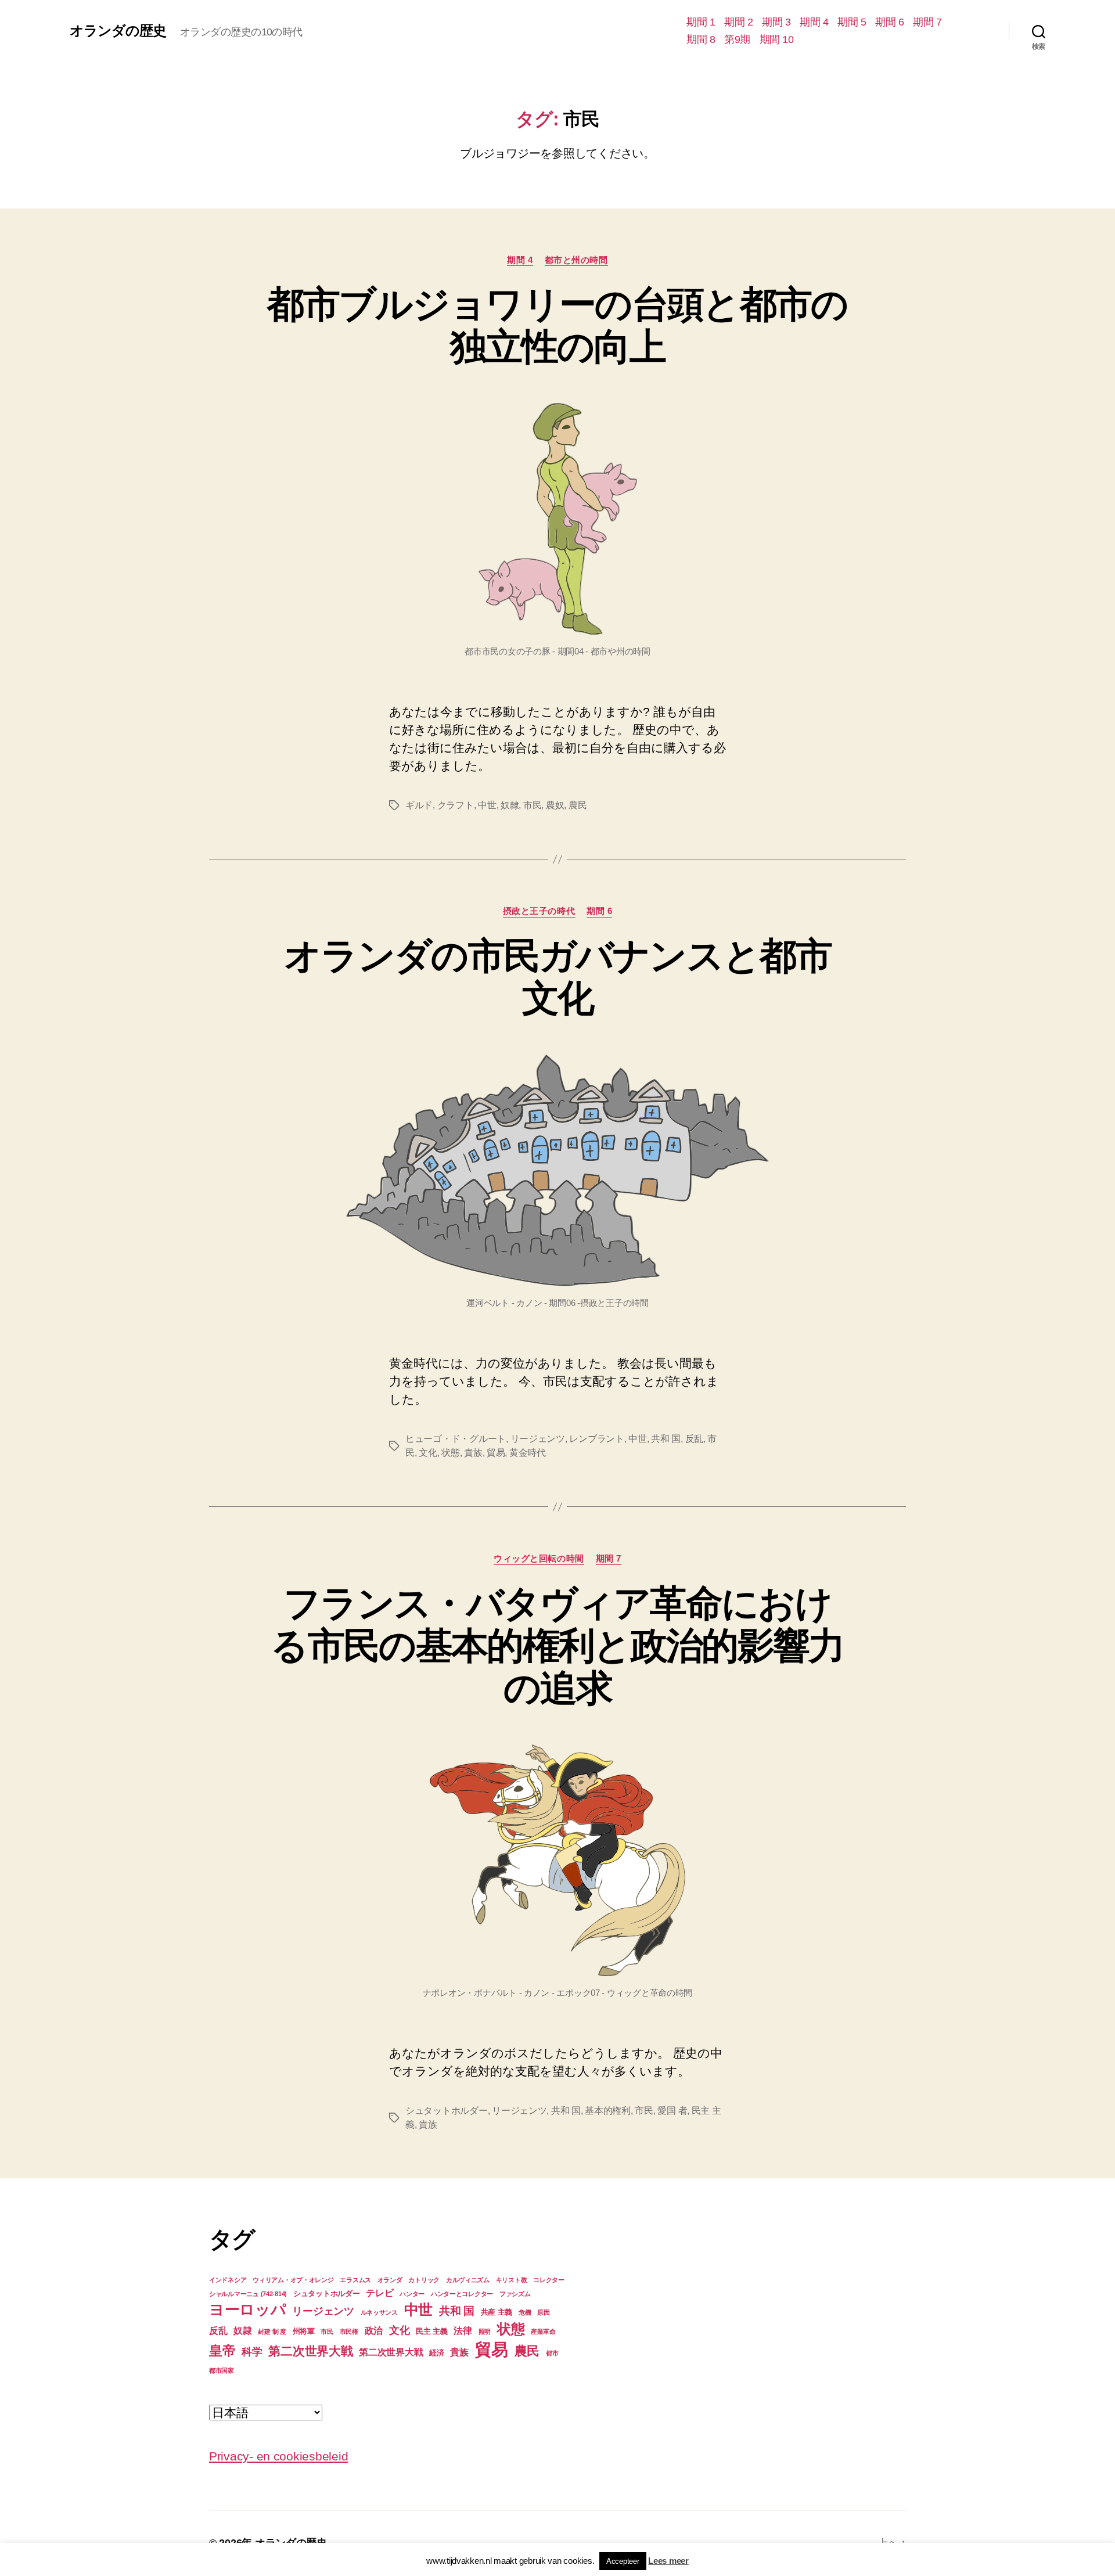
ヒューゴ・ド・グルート (456, 1439)
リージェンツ (538, 1439)
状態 (450, 1453)
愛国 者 (672, 2111)
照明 (485, 2332)
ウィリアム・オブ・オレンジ (293, 2280)
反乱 (694, 1439)
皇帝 (222, 2351)
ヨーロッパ (248, 2309)
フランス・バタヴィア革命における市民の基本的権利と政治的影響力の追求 (557, 1646)
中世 (487, 805)
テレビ (380, 2293)
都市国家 (222, 2370)
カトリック (424, 2280)
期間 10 (777, 39)
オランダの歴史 (118, 31)
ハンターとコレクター (462, 2294)
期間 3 (776, 22)
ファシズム (515, 2294)
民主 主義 (432, 2331)
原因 (543, 2312)
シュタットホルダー (447, 2111)
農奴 (555, 805)
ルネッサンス (379, 2312)
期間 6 (889, 22)
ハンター (412, 2294)
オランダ (390, 2280)
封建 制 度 (272, 2332)
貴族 (473, 1453)
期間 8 (701, 39)
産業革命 (543, 2332)
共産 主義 (497, 2312)
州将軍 (304, 2331)
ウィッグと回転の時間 (539, 1558)
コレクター (549, 2280)
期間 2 (738, 22)
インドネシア (228, 2280)
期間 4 (814, 22)
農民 (578, 805)
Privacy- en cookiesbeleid (278, 2456)
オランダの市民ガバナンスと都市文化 (557, 977)
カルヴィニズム (468, 2280)
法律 (463, 2331)
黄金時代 (528, 1453)
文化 (428, 1453)
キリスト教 (512, 2280)
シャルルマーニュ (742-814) (248, 2294)
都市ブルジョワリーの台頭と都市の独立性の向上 (557, 325)
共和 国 (666, 1439)
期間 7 (927, 22)
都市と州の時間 (576, 260)
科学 (252, 2352)
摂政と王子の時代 (539, 911)
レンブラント (596, 1439)
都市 (552, 2353)
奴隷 (510, 805)
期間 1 (701, 22)
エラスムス (355, 2280)
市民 (532, 805)
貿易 (496, 1453)
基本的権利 (608, 2111)
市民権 (349, 2332)
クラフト (456, 805)
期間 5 (852, 22)
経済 (436, 2353)
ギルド (419, 805)
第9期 (737, 39)
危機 (525, 2312)
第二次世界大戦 (310, 2351)
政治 (374, 2331)
